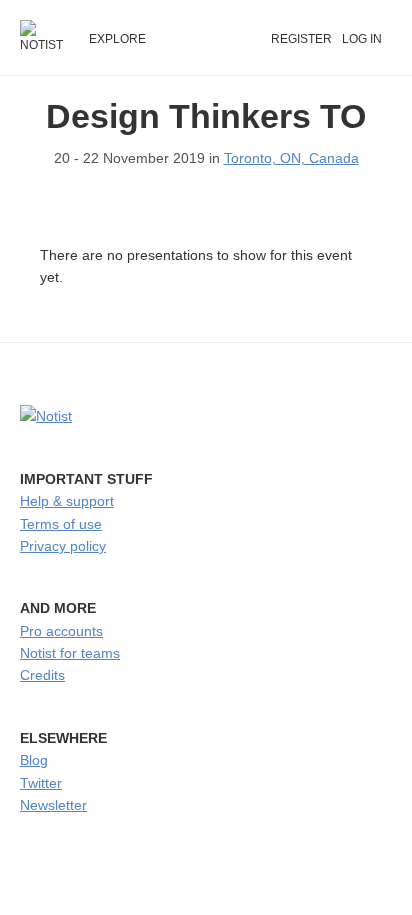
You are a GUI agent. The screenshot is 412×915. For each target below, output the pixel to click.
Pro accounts (61, 631)
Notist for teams (70, 653)
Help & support (67, 501)
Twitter (41, 783)
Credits (42, 675)
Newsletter (53, 805)
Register (301, 39)
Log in (362, 39)
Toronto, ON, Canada (291, 158)
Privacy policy (63, 546)
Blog (34, 760)
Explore (117, 39)
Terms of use (61, 524)
